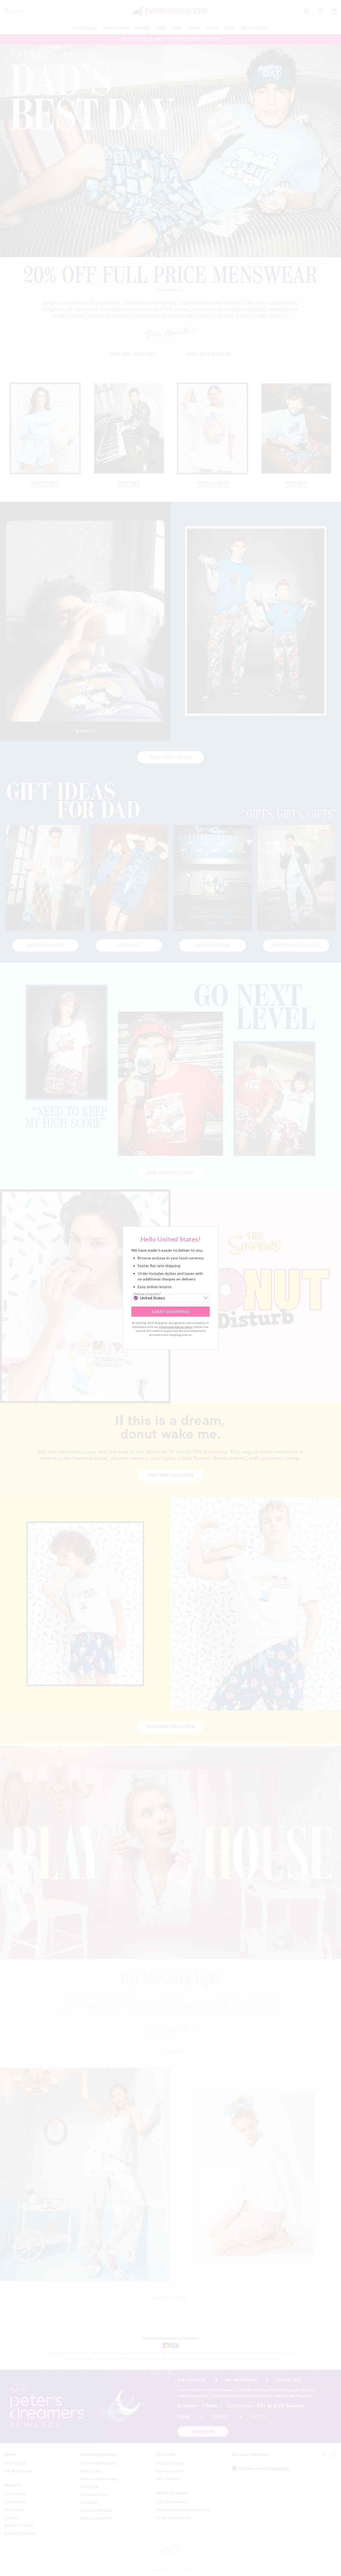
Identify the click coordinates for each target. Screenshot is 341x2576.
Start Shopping (171, 1311)
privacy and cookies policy (175, 1327)
